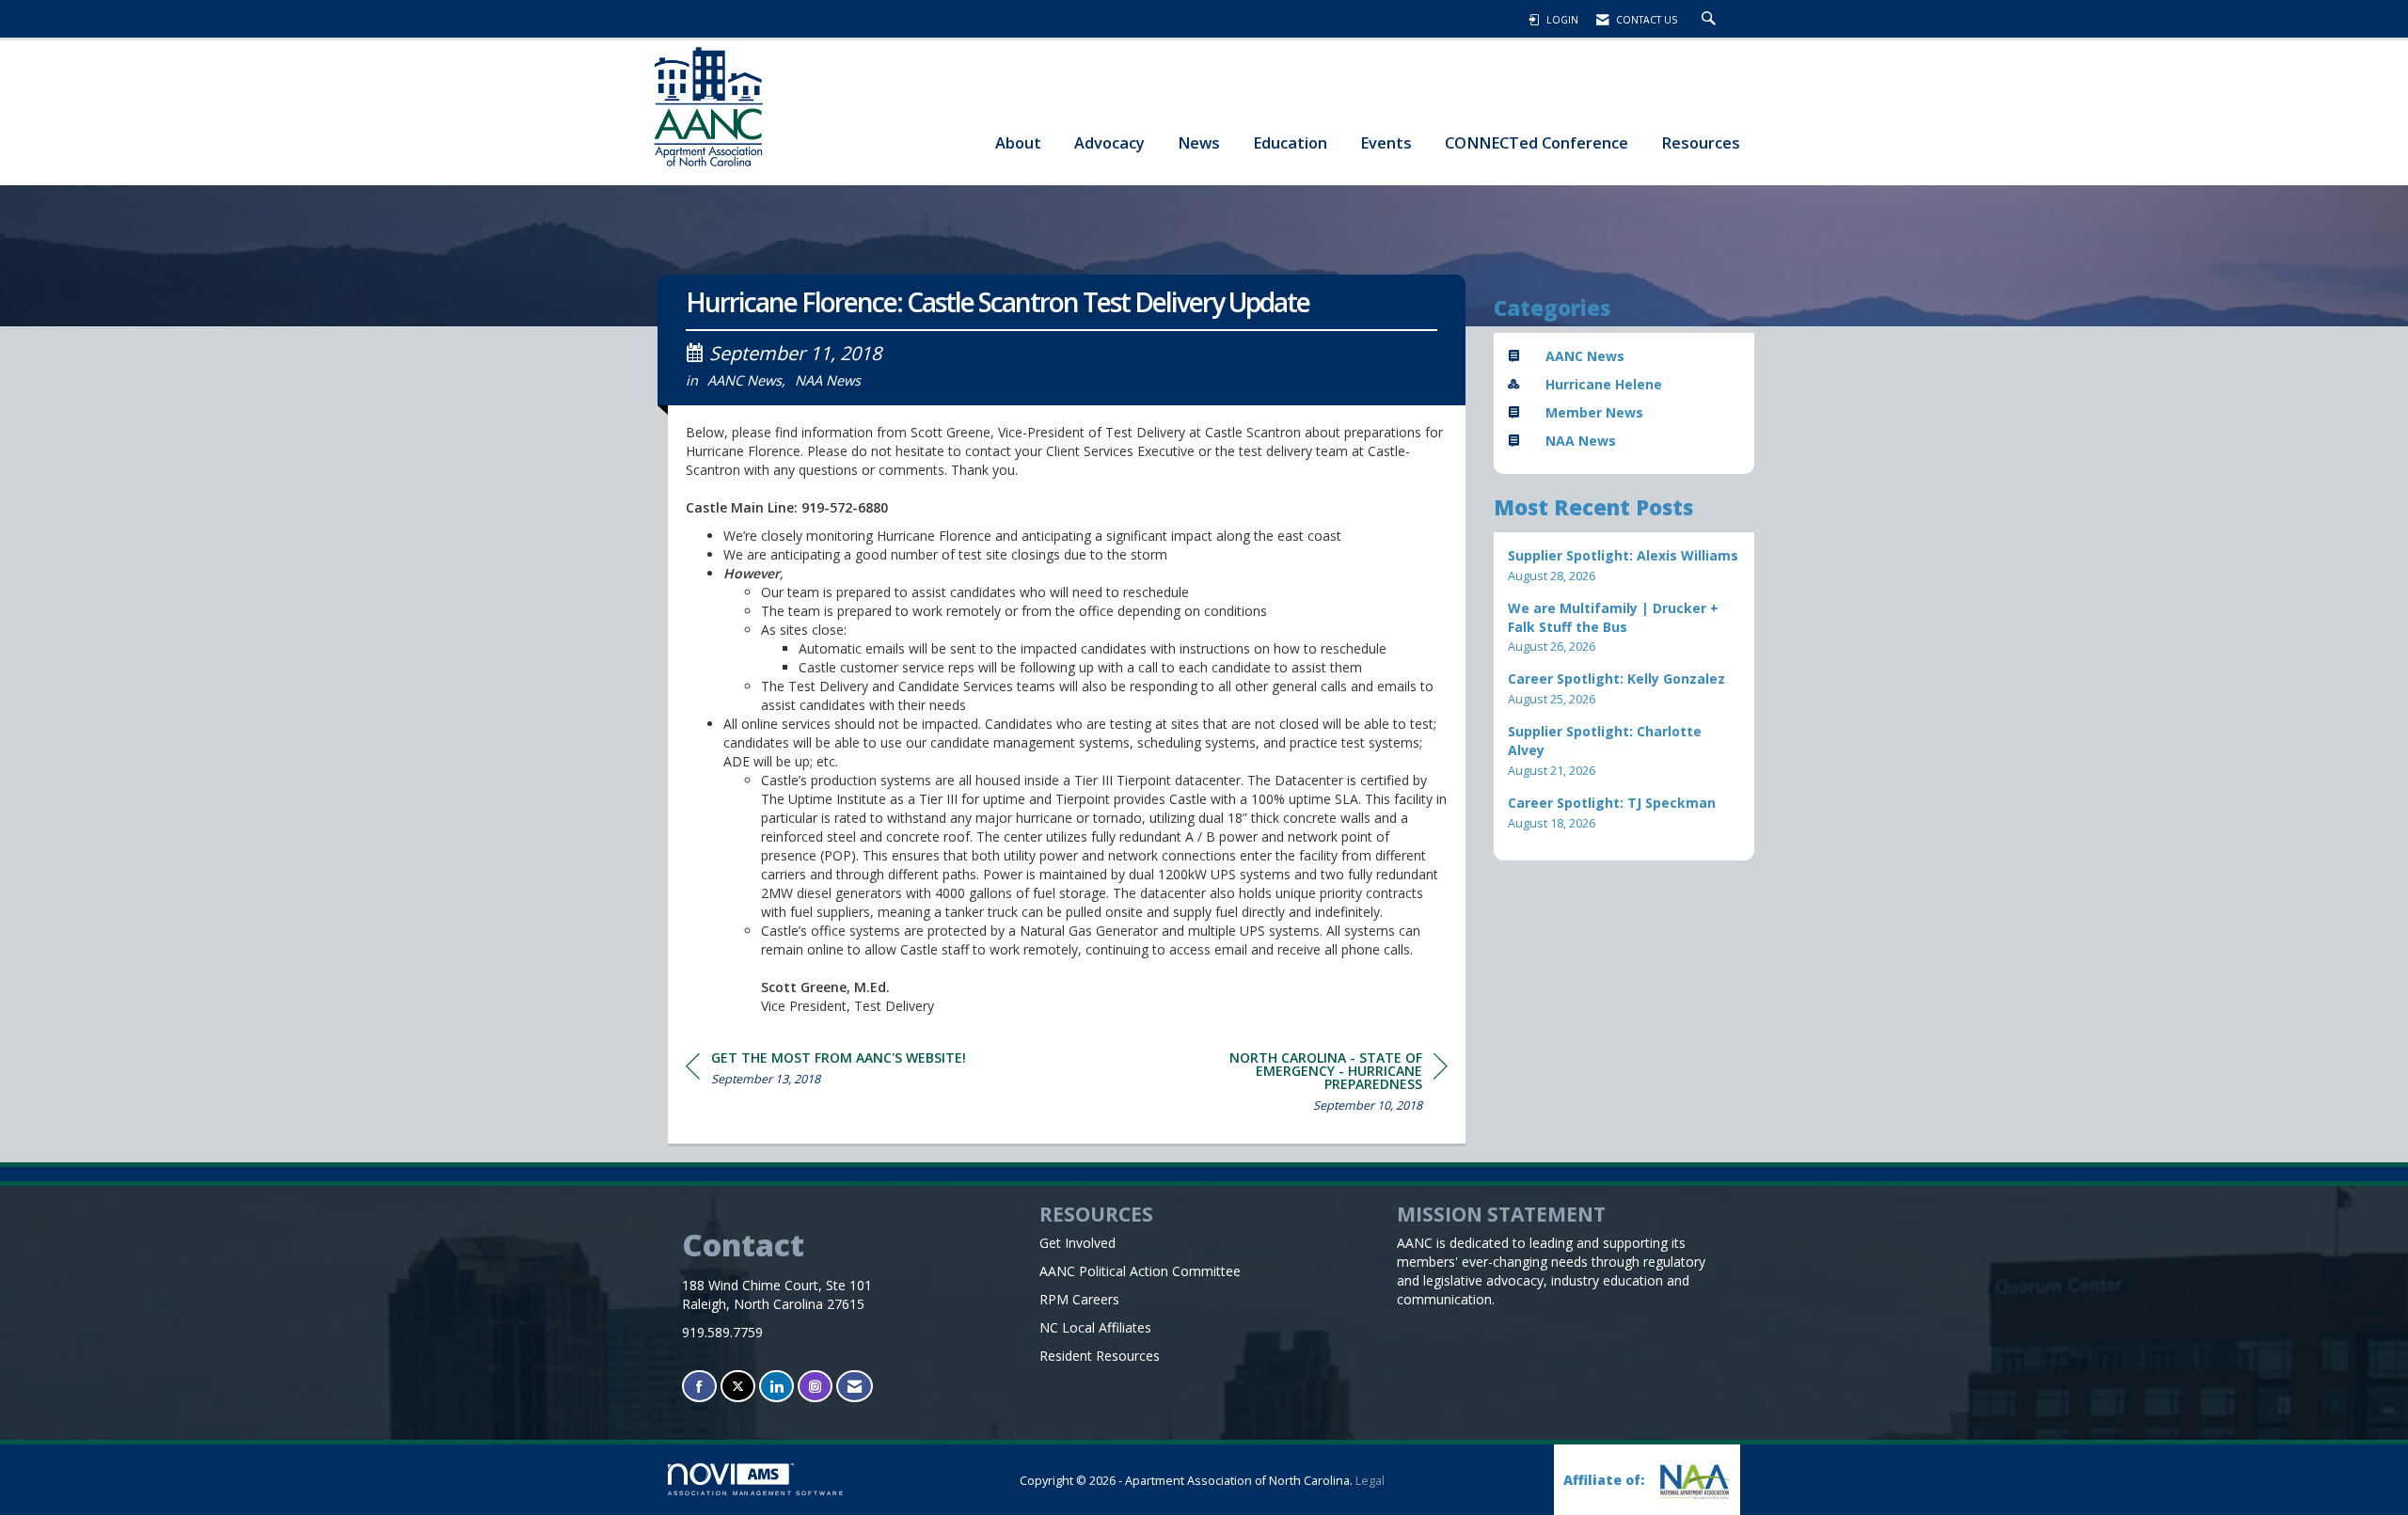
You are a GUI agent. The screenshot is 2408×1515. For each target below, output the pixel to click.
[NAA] (1693, 1482)
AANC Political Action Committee (1140, 1271)
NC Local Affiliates (1095, 1327)
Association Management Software (756, 1493)
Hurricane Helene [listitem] (1604, 384)
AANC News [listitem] (1585, 356)
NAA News (828, 380)
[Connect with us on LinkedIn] (776, 1387)
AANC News (745, 380)
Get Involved (1077, 1243)
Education (1290, 142)
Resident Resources (1100, 1356)
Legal (1370, 1481)
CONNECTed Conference (1537, 142)
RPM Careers (1079, 1299)
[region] (1307, 1085)
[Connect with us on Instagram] (815, 1387)
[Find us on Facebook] (699, 1387)
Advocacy (1109, 142)
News (1199, 142)
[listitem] (1624, 566)
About (1018, 142)
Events (1386, 142)
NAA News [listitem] (1581, 441)
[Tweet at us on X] (738, 1387)
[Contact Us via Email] (855, 1387)
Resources (1701, 142)
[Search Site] (1711, 20)
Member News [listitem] (1594, 412)
